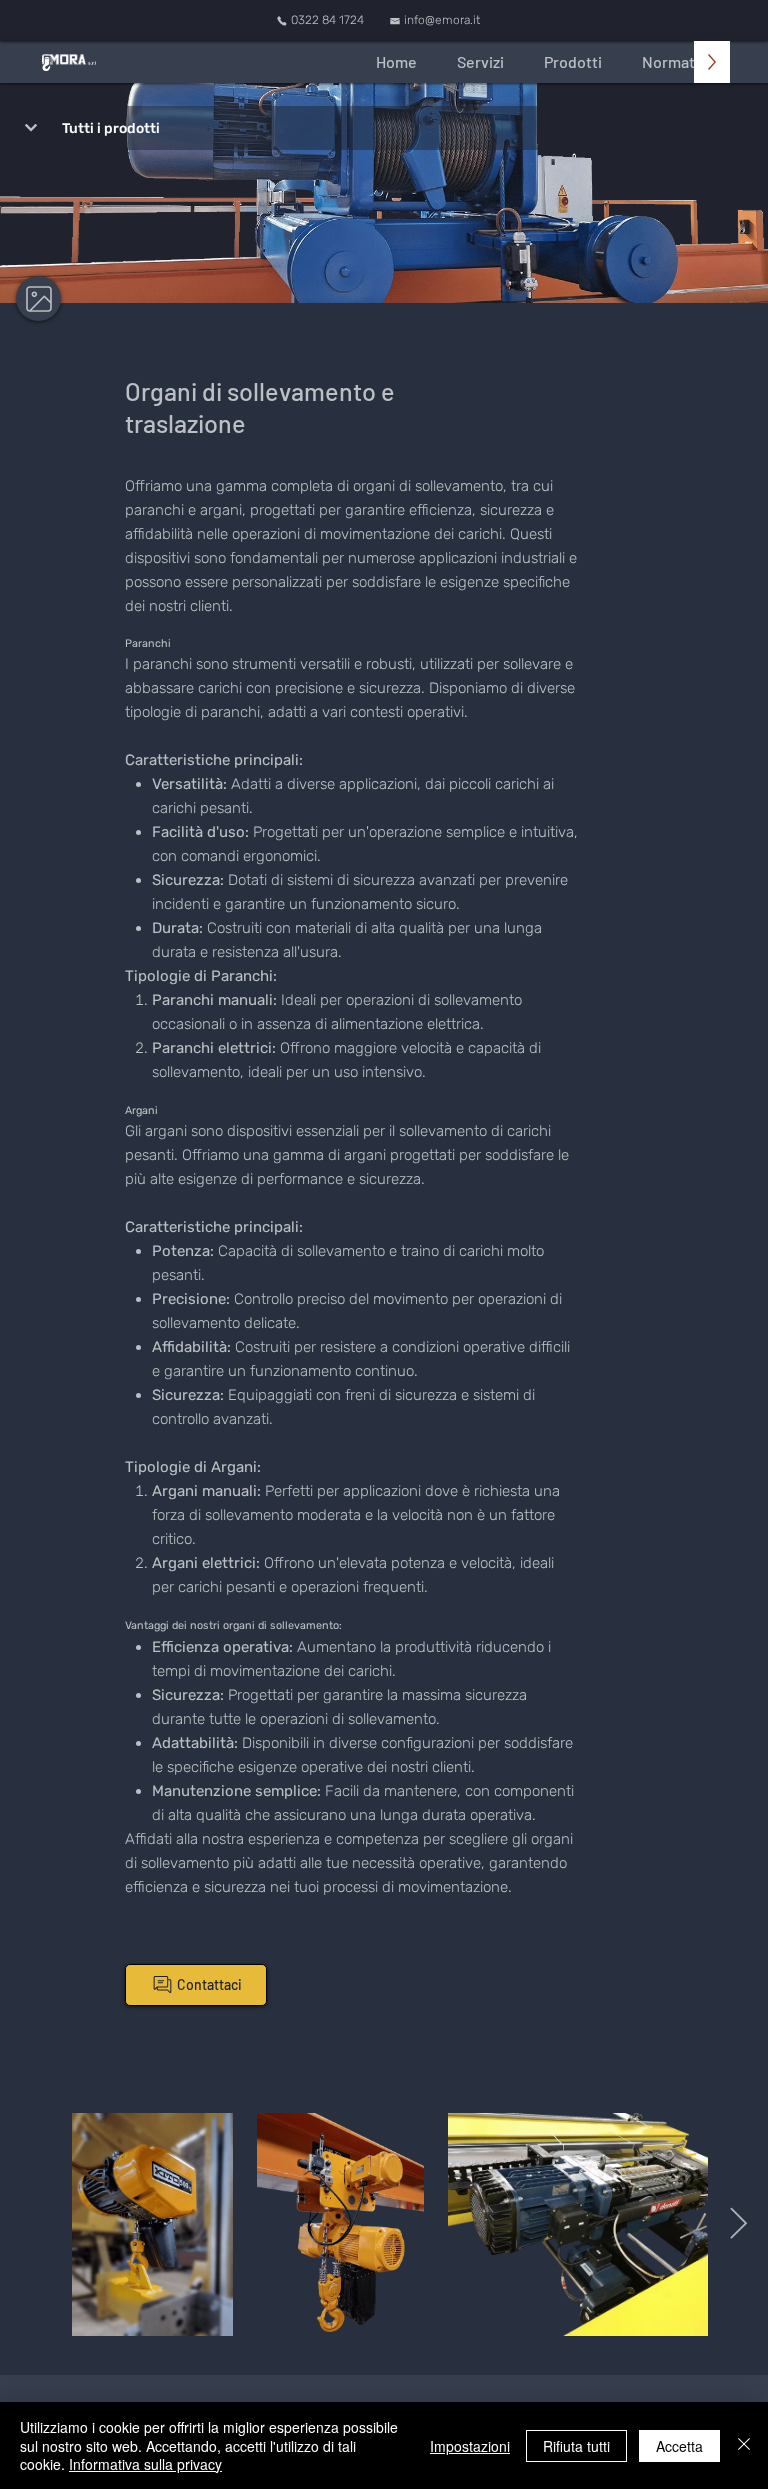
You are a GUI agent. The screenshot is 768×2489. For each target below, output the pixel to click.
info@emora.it (442, 20)
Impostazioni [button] (470, 2446)
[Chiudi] (744, 2445)
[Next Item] (738, 2225)
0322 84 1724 (327, 20)
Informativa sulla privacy (145, 2464)
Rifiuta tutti (576, 2446)
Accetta (679, 2446)
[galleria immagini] (38, 298)
